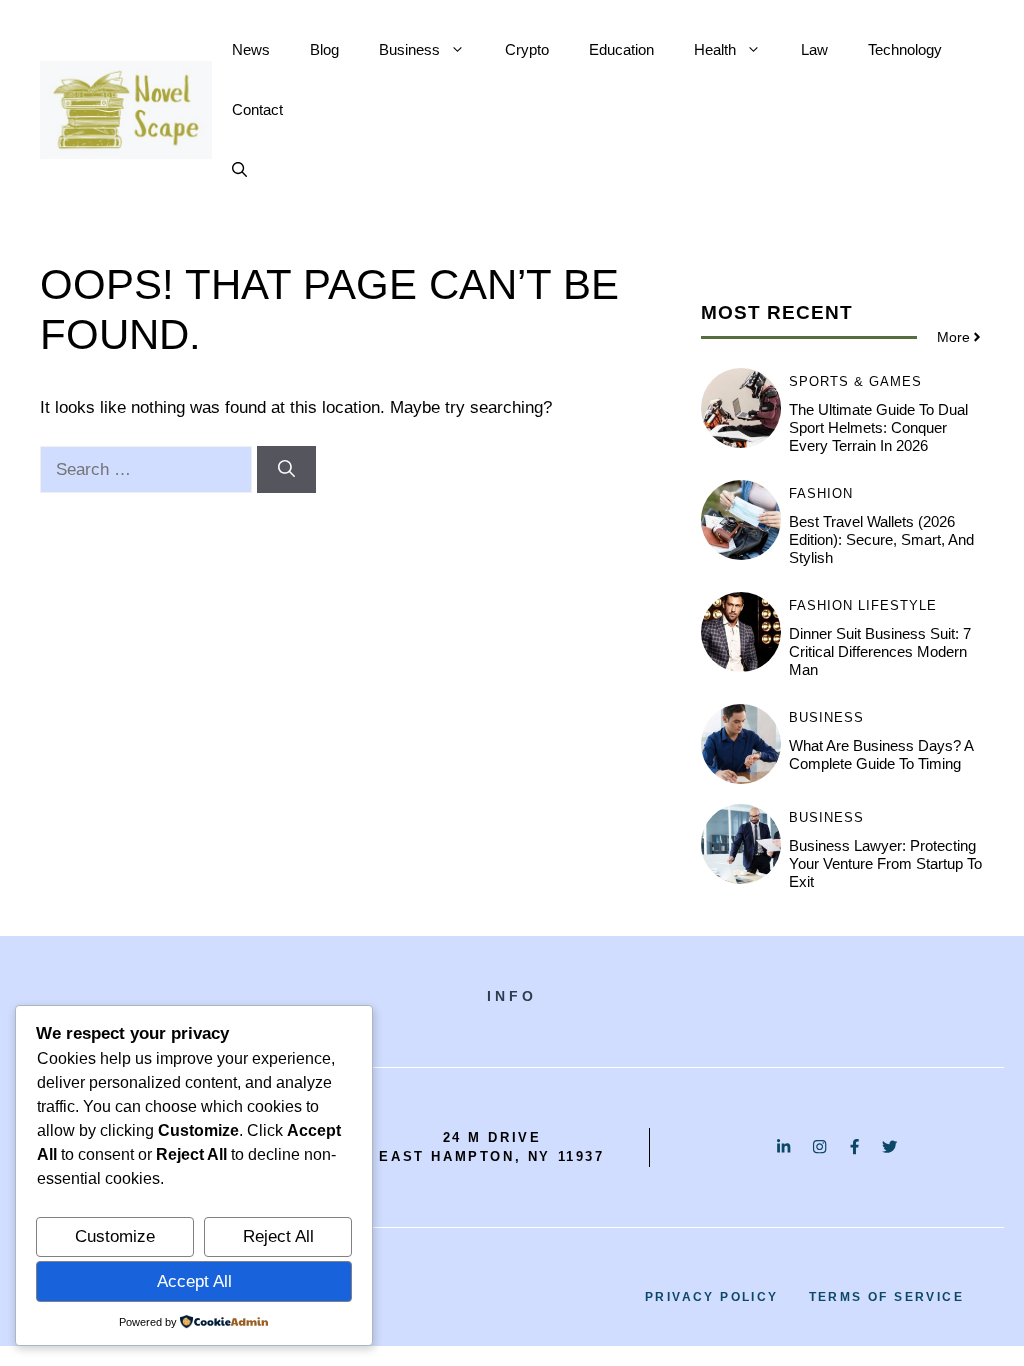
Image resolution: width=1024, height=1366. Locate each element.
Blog (324, 49)
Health (715, 49)
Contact (257, 109)
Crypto (527, 49)
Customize (115, 1236)
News (251, 49)
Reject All (278, 1236)
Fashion (821, 493)
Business (409, 49)
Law (814, 49)
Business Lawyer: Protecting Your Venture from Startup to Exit (885, 863)
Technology (905, 49)
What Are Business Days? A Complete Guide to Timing (881, 754)
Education (621, 49)
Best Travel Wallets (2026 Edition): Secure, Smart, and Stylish (881, 539)
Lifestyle (897, 605)
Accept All (194, 1281)
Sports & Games (855, 381)
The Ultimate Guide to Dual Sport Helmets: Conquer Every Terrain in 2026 (878, 427)
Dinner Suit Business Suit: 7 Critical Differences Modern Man (880, 651)
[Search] (286, 470)
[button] (239, 170)
